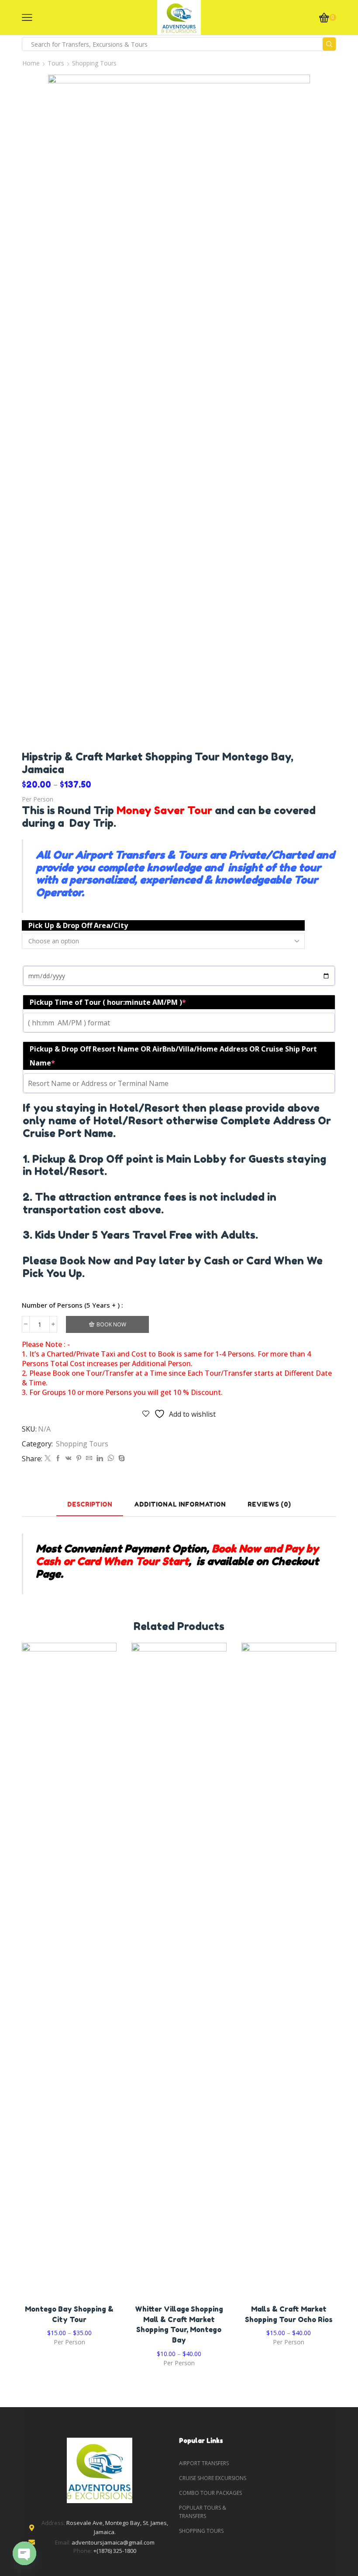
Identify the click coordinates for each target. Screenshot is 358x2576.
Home (31, 63)
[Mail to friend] (89, 1458)
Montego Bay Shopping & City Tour (69, 2314)
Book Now (111, 1324)
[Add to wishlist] (52, 1973)
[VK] (69, 1458)
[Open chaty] (24, 2553)
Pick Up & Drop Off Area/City (78, 925)
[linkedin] (100, 1458)
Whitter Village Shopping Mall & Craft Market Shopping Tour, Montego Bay (179, 2325)
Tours (56, 63)
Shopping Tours (94, 63)
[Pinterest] (79, 1458)
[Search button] (329, 44)
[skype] (120, 1458)
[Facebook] (58, 1458)
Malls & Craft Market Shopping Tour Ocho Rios (289, 2314)
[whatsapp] (111, 1458)
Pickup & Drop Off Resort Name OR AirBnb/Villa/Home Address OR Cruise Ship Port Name (173, 1056)
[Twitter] (48, 1458)
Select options (69, 1973)
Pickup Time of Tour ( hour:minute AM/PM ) (108, 1002)
